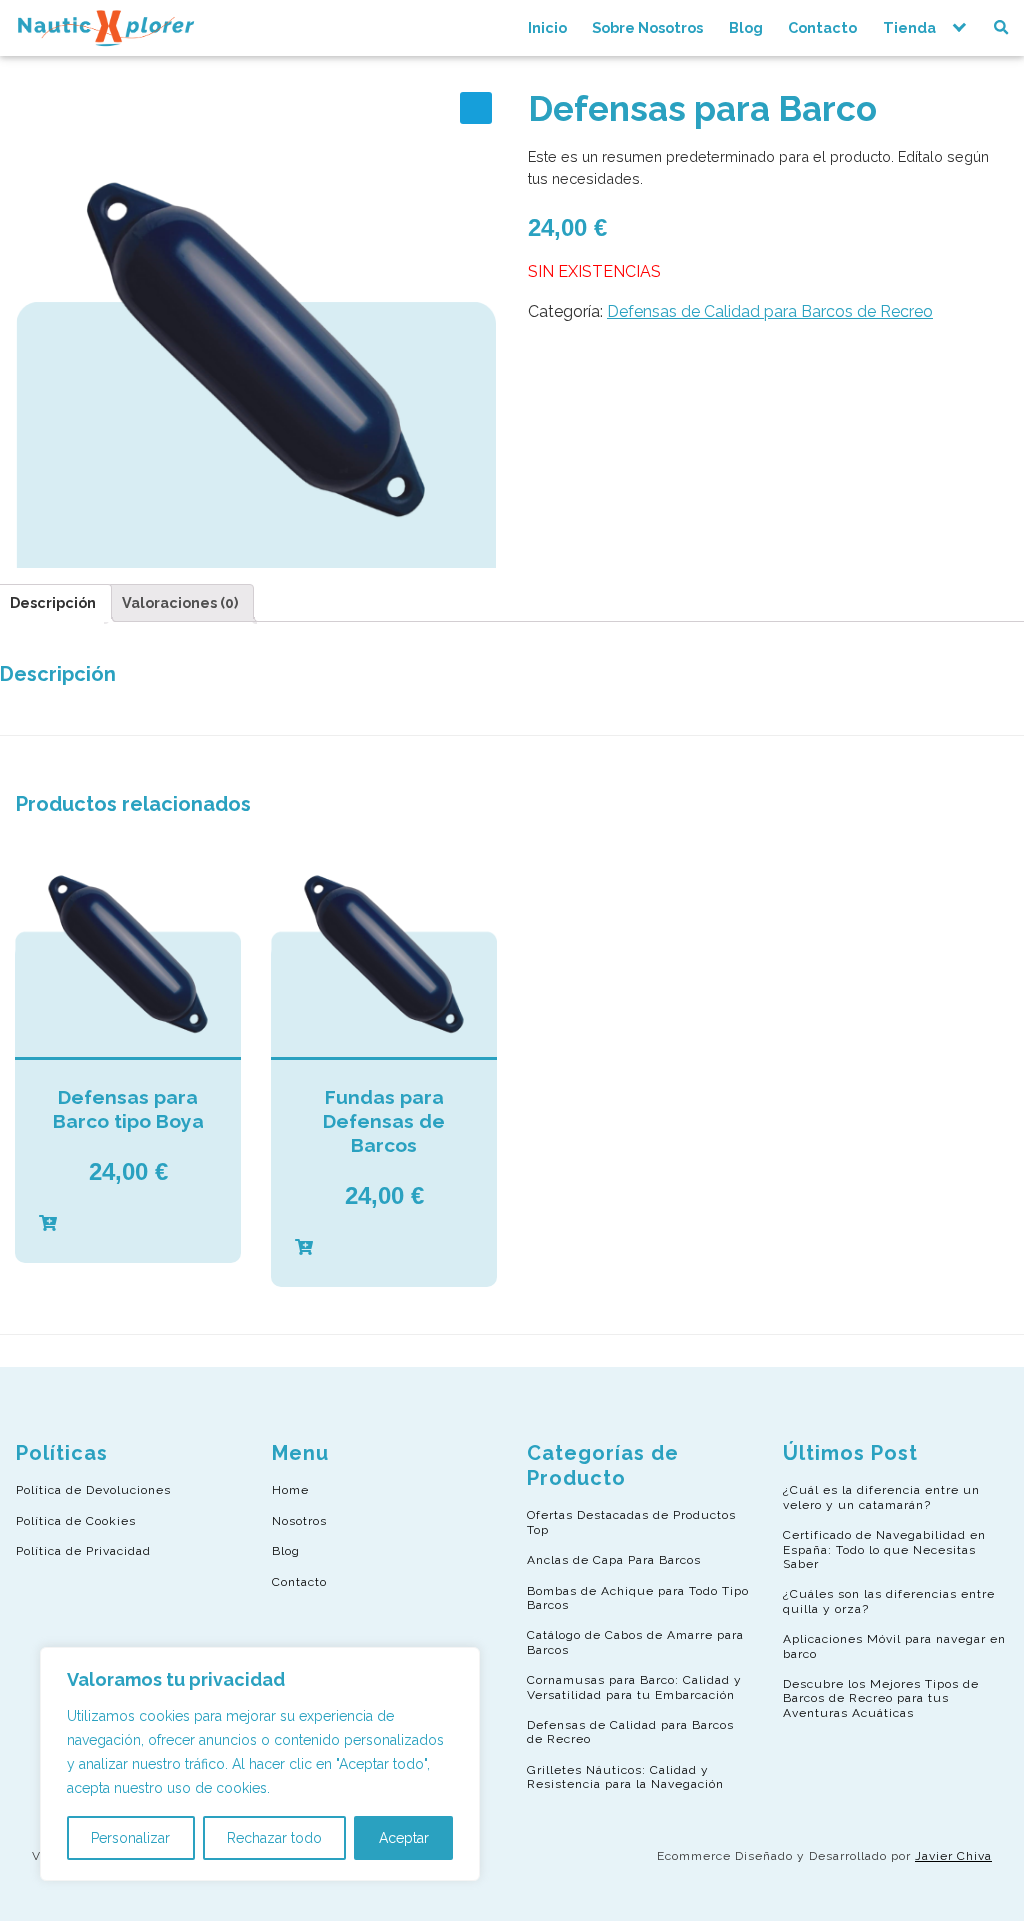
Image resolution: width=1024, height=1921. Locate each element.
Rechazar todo (274, 1838)
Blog (746, 27)
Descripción (53, 602)
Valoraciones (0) (180, 602)
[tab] (180, 603)
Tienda (909, 27)
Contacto (822, 27)
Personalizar (130, 1838)
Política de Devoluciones (93, 1490)
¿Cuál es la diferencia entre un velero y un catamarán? (881, 1497)
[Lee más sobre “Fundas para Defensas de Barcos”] (384, 1248)
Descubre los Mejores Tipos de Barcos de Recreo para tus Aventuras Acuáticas (881, 1698)
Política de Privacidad (83, 1551)
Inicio (547, 27)
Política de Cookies (76, 1521)
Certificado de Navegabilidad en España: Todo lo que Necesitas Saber (884, 1549)
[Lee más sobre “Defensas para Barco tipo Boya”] (128, 1224)
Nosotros (299, 1521)
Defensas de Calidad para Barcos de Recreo (770, 311)
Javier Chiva (953, 1856)
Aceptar (404, 1838)
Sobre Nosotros (647, 27)
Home (290, 1490)
